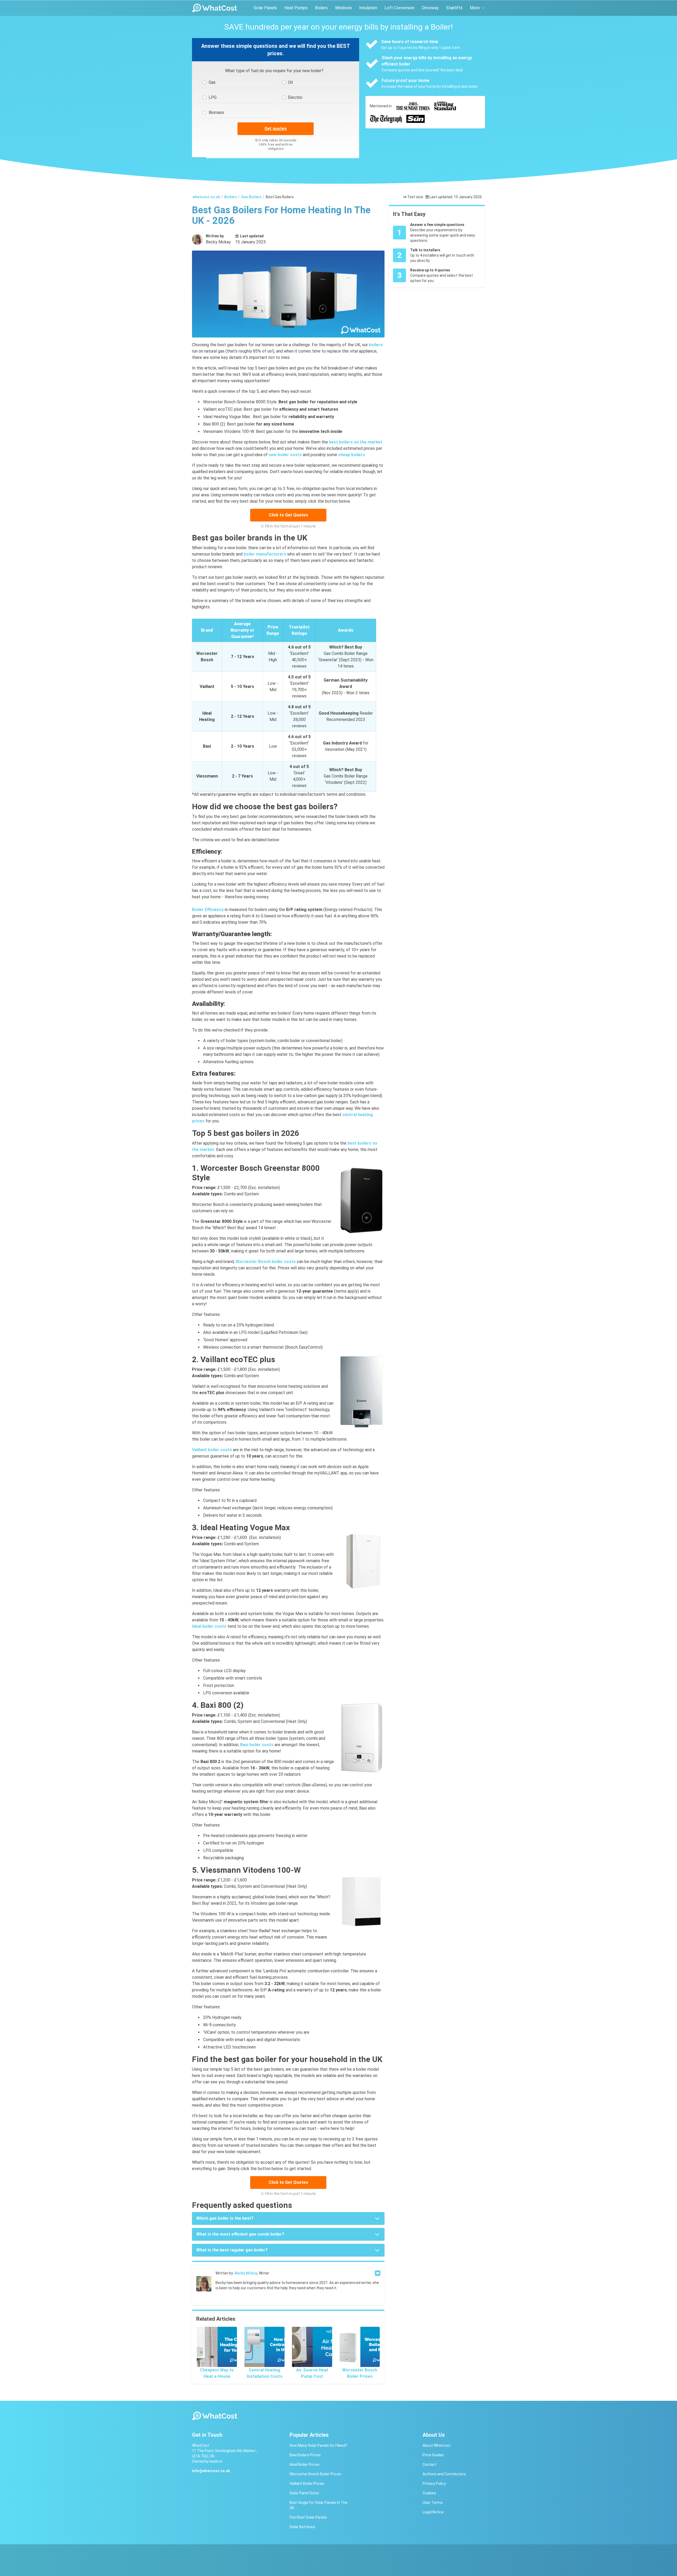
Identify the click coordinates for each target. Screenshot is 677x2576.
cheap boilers (352, 455)
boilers (376, 345)
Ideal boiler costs (209, 1626)
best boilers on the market (356, 442)
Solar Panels (265, 8)
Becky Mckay (246, 2273)
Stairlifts (454, 8)
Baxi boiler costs (257, 1745)
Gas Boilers (251, 197)
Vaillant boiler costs (212, 1450)
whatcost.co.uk (206, 197)
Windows (343, 8)
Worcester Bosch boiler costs (266, 1262)
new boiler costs (285, 455)
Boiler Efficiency (208, 910)
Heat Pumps (296, 8)
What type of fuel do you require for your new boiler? (274, 71)
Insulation (368, 8)
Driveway (430, 8)
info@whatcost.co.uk (211, 2471)
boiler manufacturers (265, 554)
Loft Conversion (399, 8)
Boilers (321, 8)
